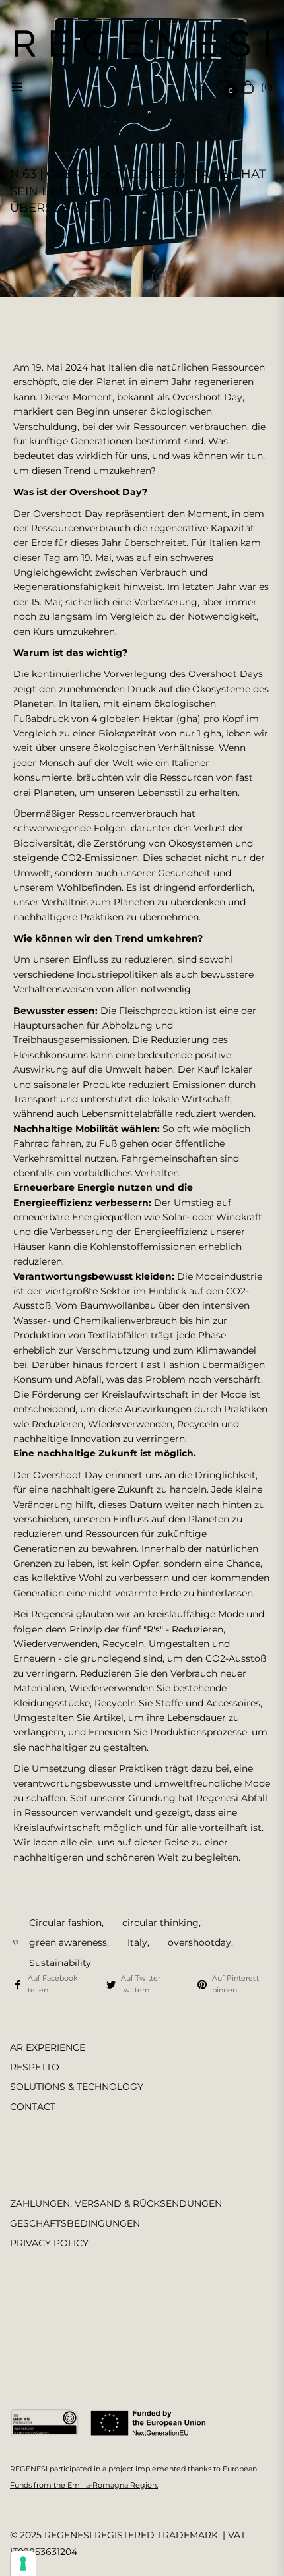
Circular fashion (65, 1923)
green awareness (68, 1942)
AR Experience (48, 2047)
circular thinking (160, 1923)
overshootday (199, 1942)
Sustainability (60, 1963)
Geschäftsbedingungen (75, 2223)
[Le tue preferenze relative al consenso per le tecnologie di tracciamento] (23, 2563)
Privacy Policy (49, 2243)
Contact (33, 2107)
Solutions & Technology (77, 2087)
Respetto (35, 2067)
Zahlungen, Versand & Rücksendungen (116, 2203)
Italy (137, 1942)
